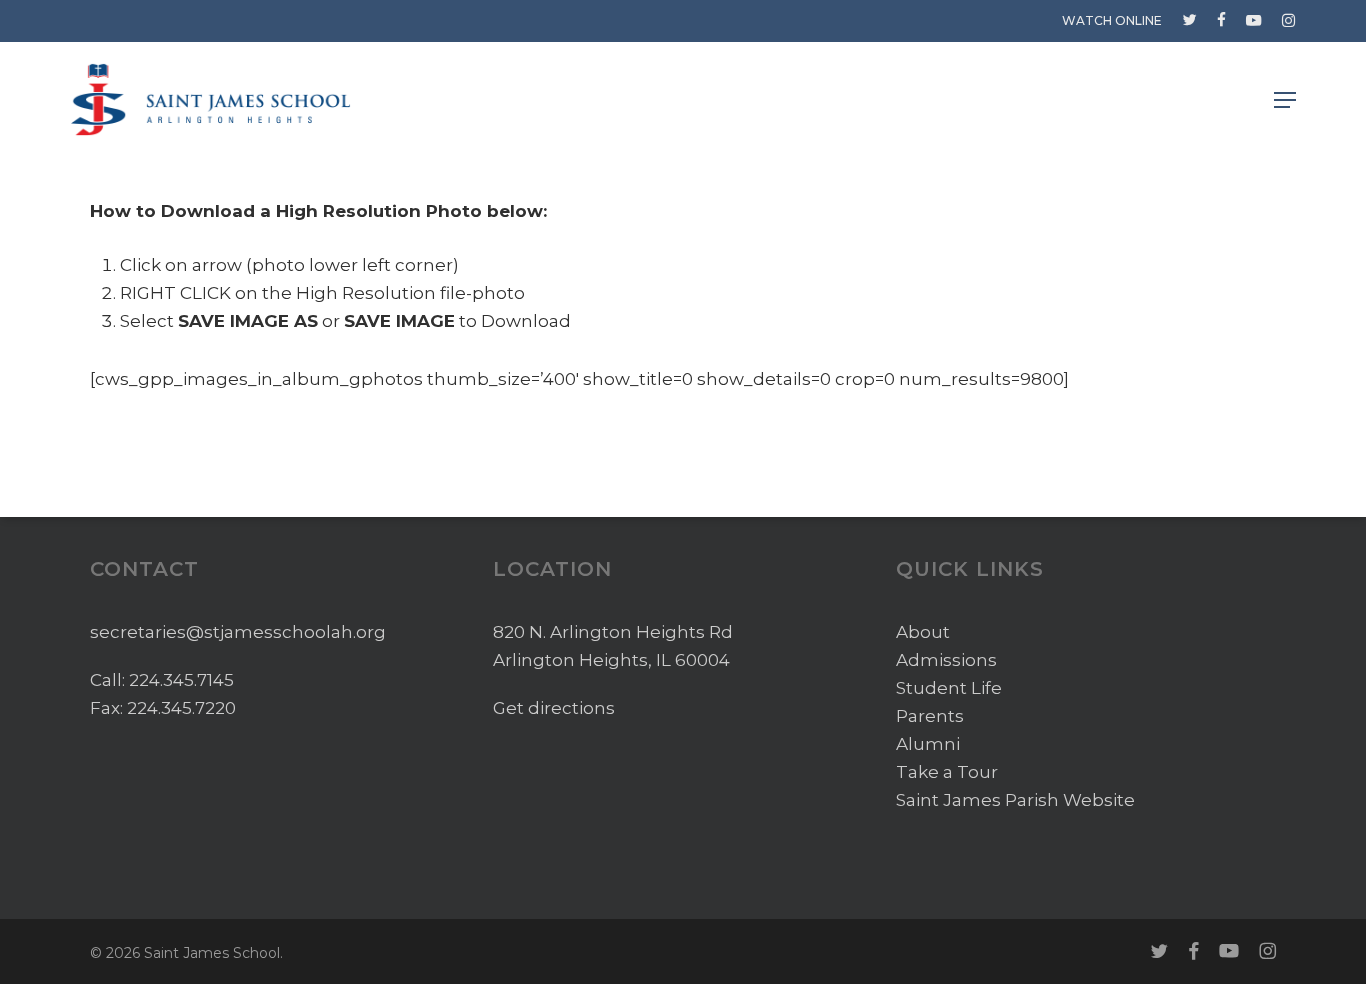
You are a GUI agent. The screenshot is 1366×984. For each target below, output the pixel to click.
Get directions (554, 708)
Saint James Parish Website (1015, 800)
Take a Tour (947, 772)
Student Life (949, 688)
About (923, 632)
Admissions (946, 660)
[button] (1285, 100)
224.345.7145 (181, 680)
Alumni (928, 744)
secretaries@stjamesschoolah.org (238, 632)
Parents (930, 716)
